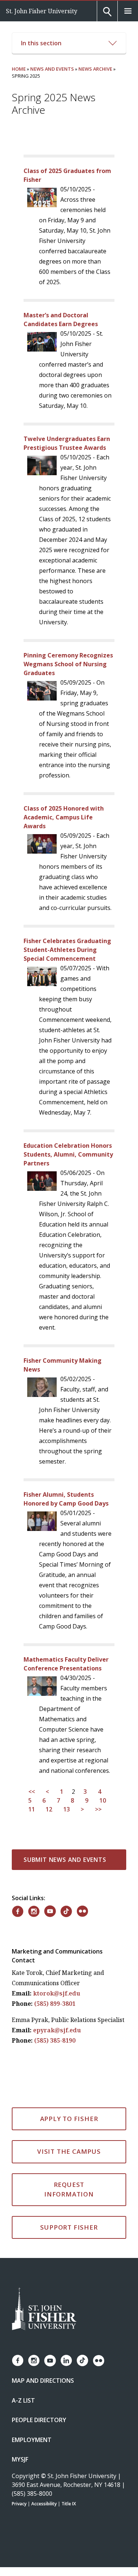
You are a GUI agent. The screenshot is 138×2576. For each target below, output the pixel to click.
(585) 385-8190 (55, 2040)
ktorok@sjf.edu (57, 1993)
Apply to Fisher (69, 2119)
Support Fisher (69, 2227)
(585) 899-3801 (55, 2004)
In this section (41, 43)
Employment (32, 2440)
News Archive (95, 69)
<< (32, 1792)
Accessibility (44, 2504)
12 (49, 1810)
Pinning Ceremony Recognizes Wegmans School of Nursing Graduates (68, 664)
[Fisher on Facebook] (18, 1911)
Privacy (19, 2504)
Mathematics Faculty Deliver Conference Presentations (66, 1664)
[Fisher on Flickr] (82, 1911)
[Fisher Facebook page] (18, 2360)
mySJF (20, 2459)
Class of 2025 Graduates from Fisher (67, 175)
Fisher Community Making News (63, 1365)
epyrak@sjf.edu (57, 2030)
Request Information (69, 2189)
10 (103, 1801)
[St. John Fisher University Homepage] (44, 2309)
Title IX (69, 2504)
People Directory (39, 2420)
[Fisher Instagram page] (34, 2360)
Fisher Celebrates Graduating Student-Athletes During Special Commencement (67, 950)
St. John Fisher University (42, 11)
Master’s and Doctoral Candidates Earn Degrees (61, 320)
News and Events (52, 69)
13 (67, 1810)
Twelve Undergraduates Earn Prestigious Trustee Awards (67, 443)
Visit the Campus (69, 2151)
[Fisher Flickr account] (99, 2361)
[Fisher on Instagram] (34, 1911)
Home (19, 69)
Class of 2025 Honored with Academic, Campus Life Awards (64, 817)
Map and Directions (43, 2381)
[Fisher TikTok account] (82, 2360)
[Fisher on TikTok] (66, 1911)
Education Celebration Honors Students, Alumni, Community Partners (68, 1154)
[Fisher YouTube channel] (50, 2361)
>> (98, 1810)
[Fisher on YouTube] (50, 1911)
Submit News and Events (65, 1860)
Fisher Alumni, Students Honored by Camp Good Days (66, 1499)
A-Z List (23, 2400)
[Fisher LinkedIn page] (66, 2360)
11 (32, 1810)
